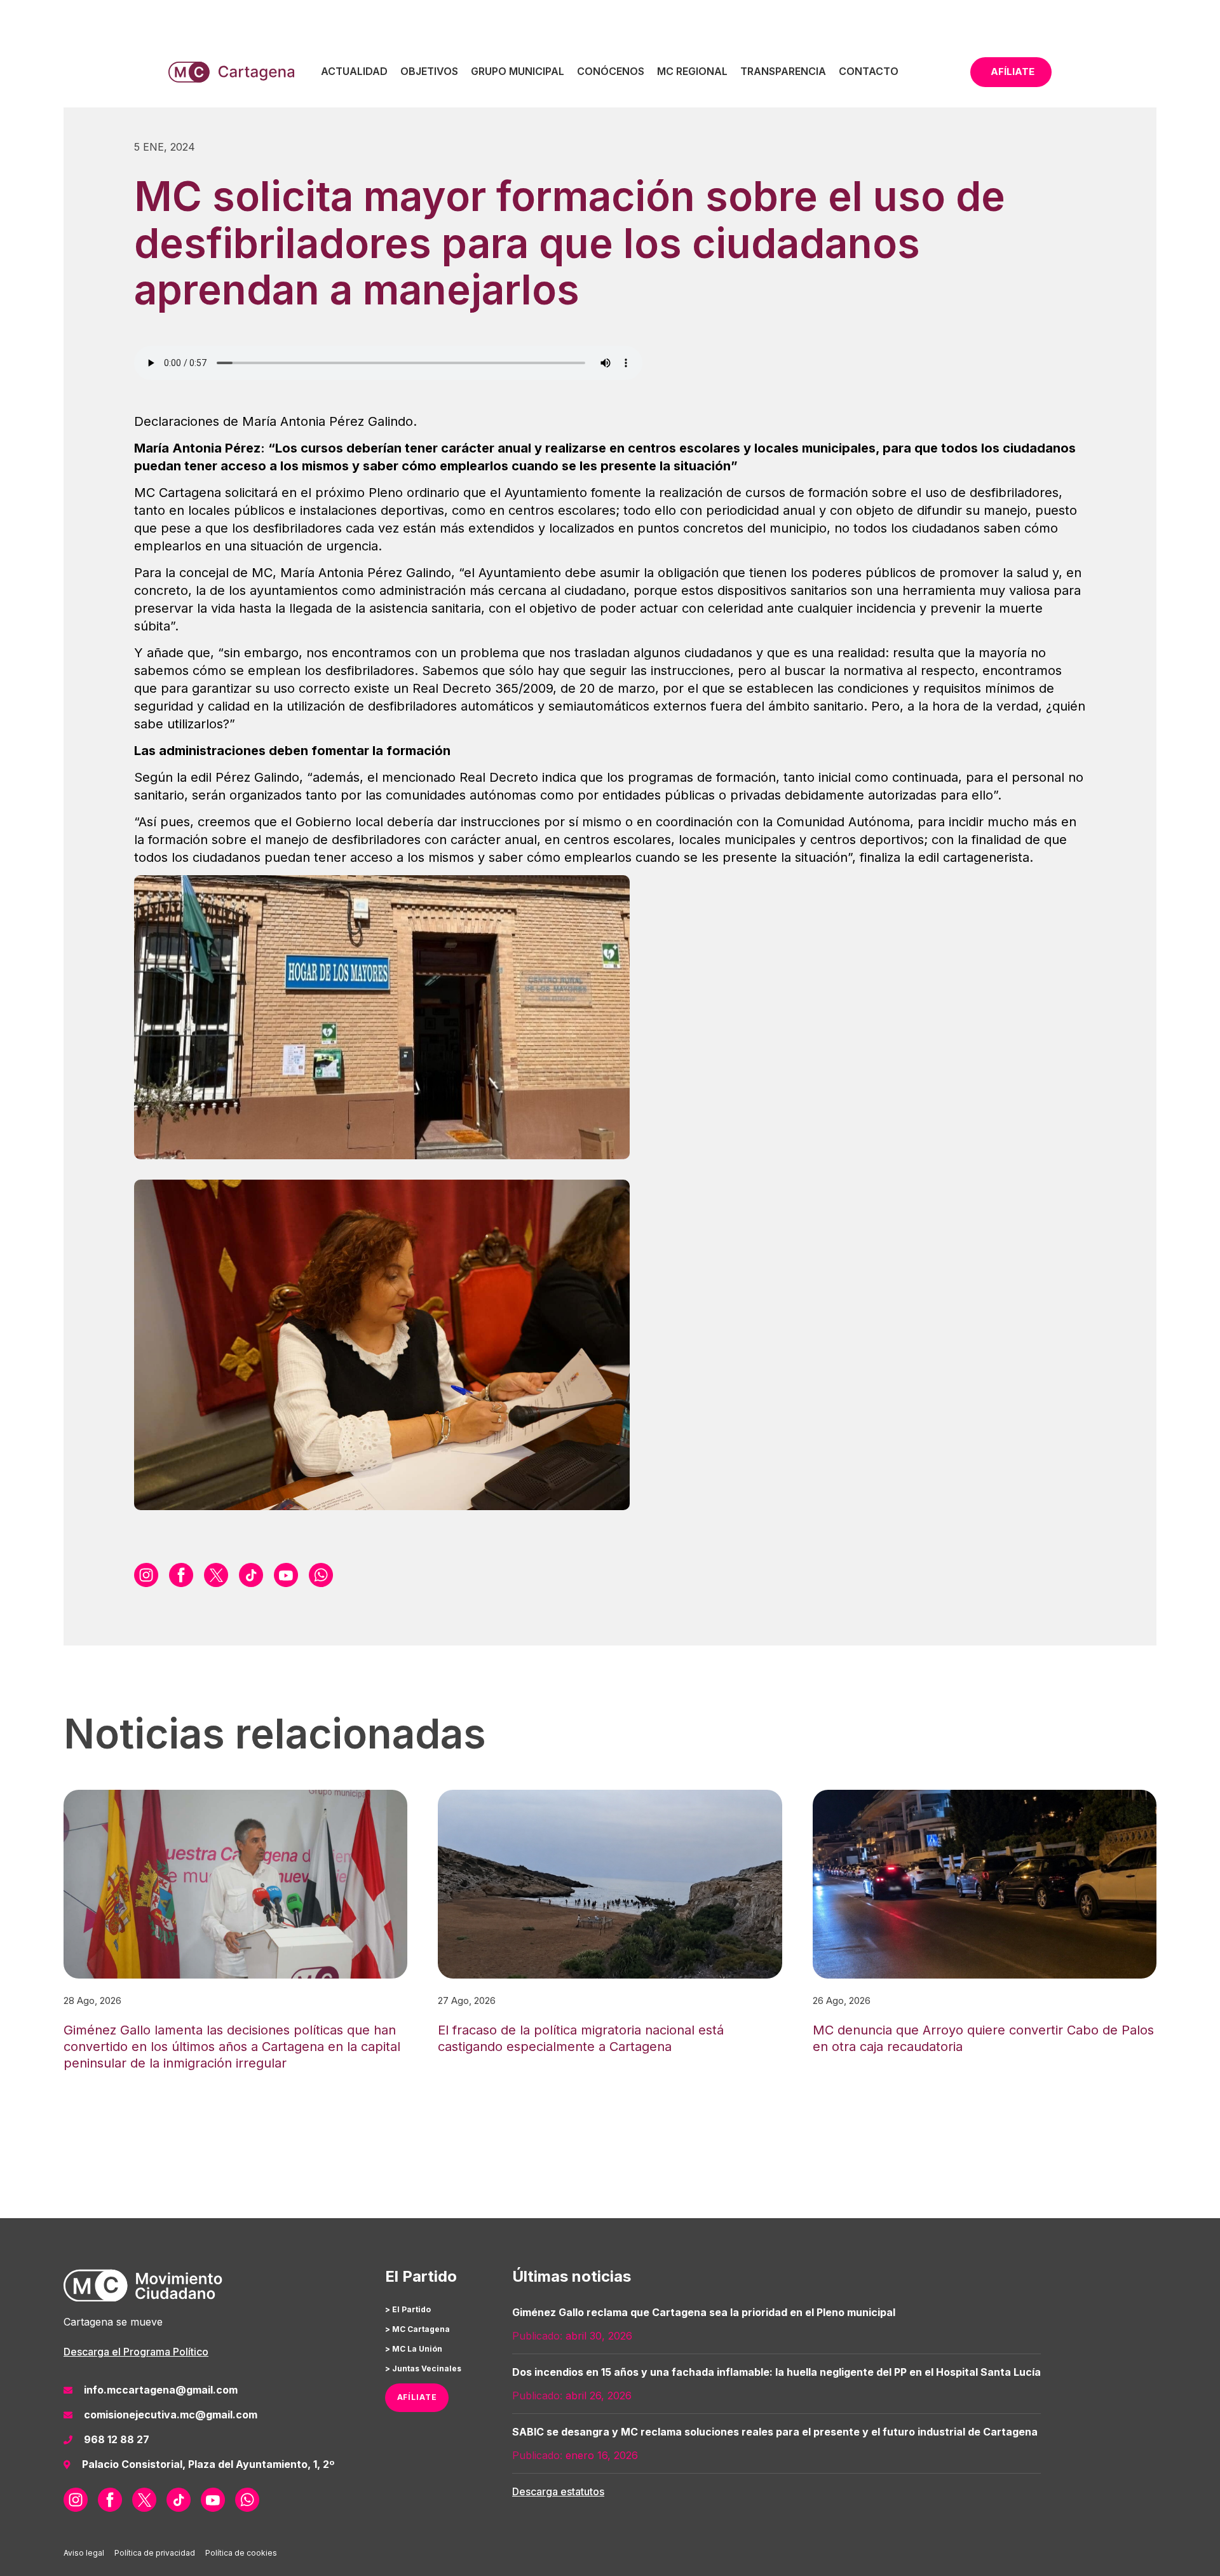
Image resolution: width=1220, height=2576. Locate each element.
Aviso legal (84, 2553)
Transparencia (783, 71)
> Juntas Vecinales (423, 2368)
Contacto (869, 71)
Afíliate (1013, 72)
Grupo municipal (518, 71)
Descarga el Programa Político (136, 2352)
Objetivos (429, 71)
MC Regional (692, 71)
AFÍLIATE (417, 2397)
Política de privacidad (155, 2553)
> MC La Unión (414, 2349)
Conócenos (611, 71)
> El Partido (408, 2309)
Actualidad (354, 71)
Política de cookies (241, 2553)
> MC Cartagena (417, 2329)
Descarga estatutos (558, 2491)
